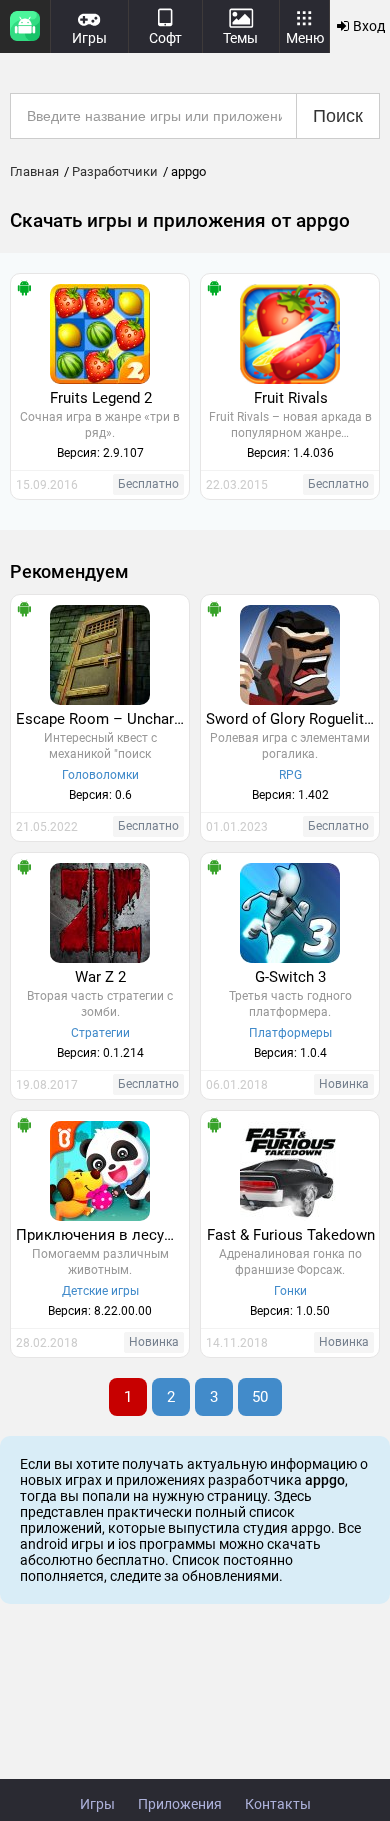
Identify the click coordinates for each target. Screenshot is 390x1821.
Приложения (180, 1804)
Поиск (338, 116)
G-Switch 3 (290, 977)
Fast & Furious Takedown (291, 1235)
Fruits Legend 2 (101, 398)
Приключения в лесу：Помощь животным (102, 1235)
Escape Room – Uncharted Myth (102, 719)
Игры (97, 1804)
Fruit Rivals (291, 398)
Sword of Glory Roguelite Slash (292, 719)
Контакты (278, 1804)
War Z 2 (100, 977)
